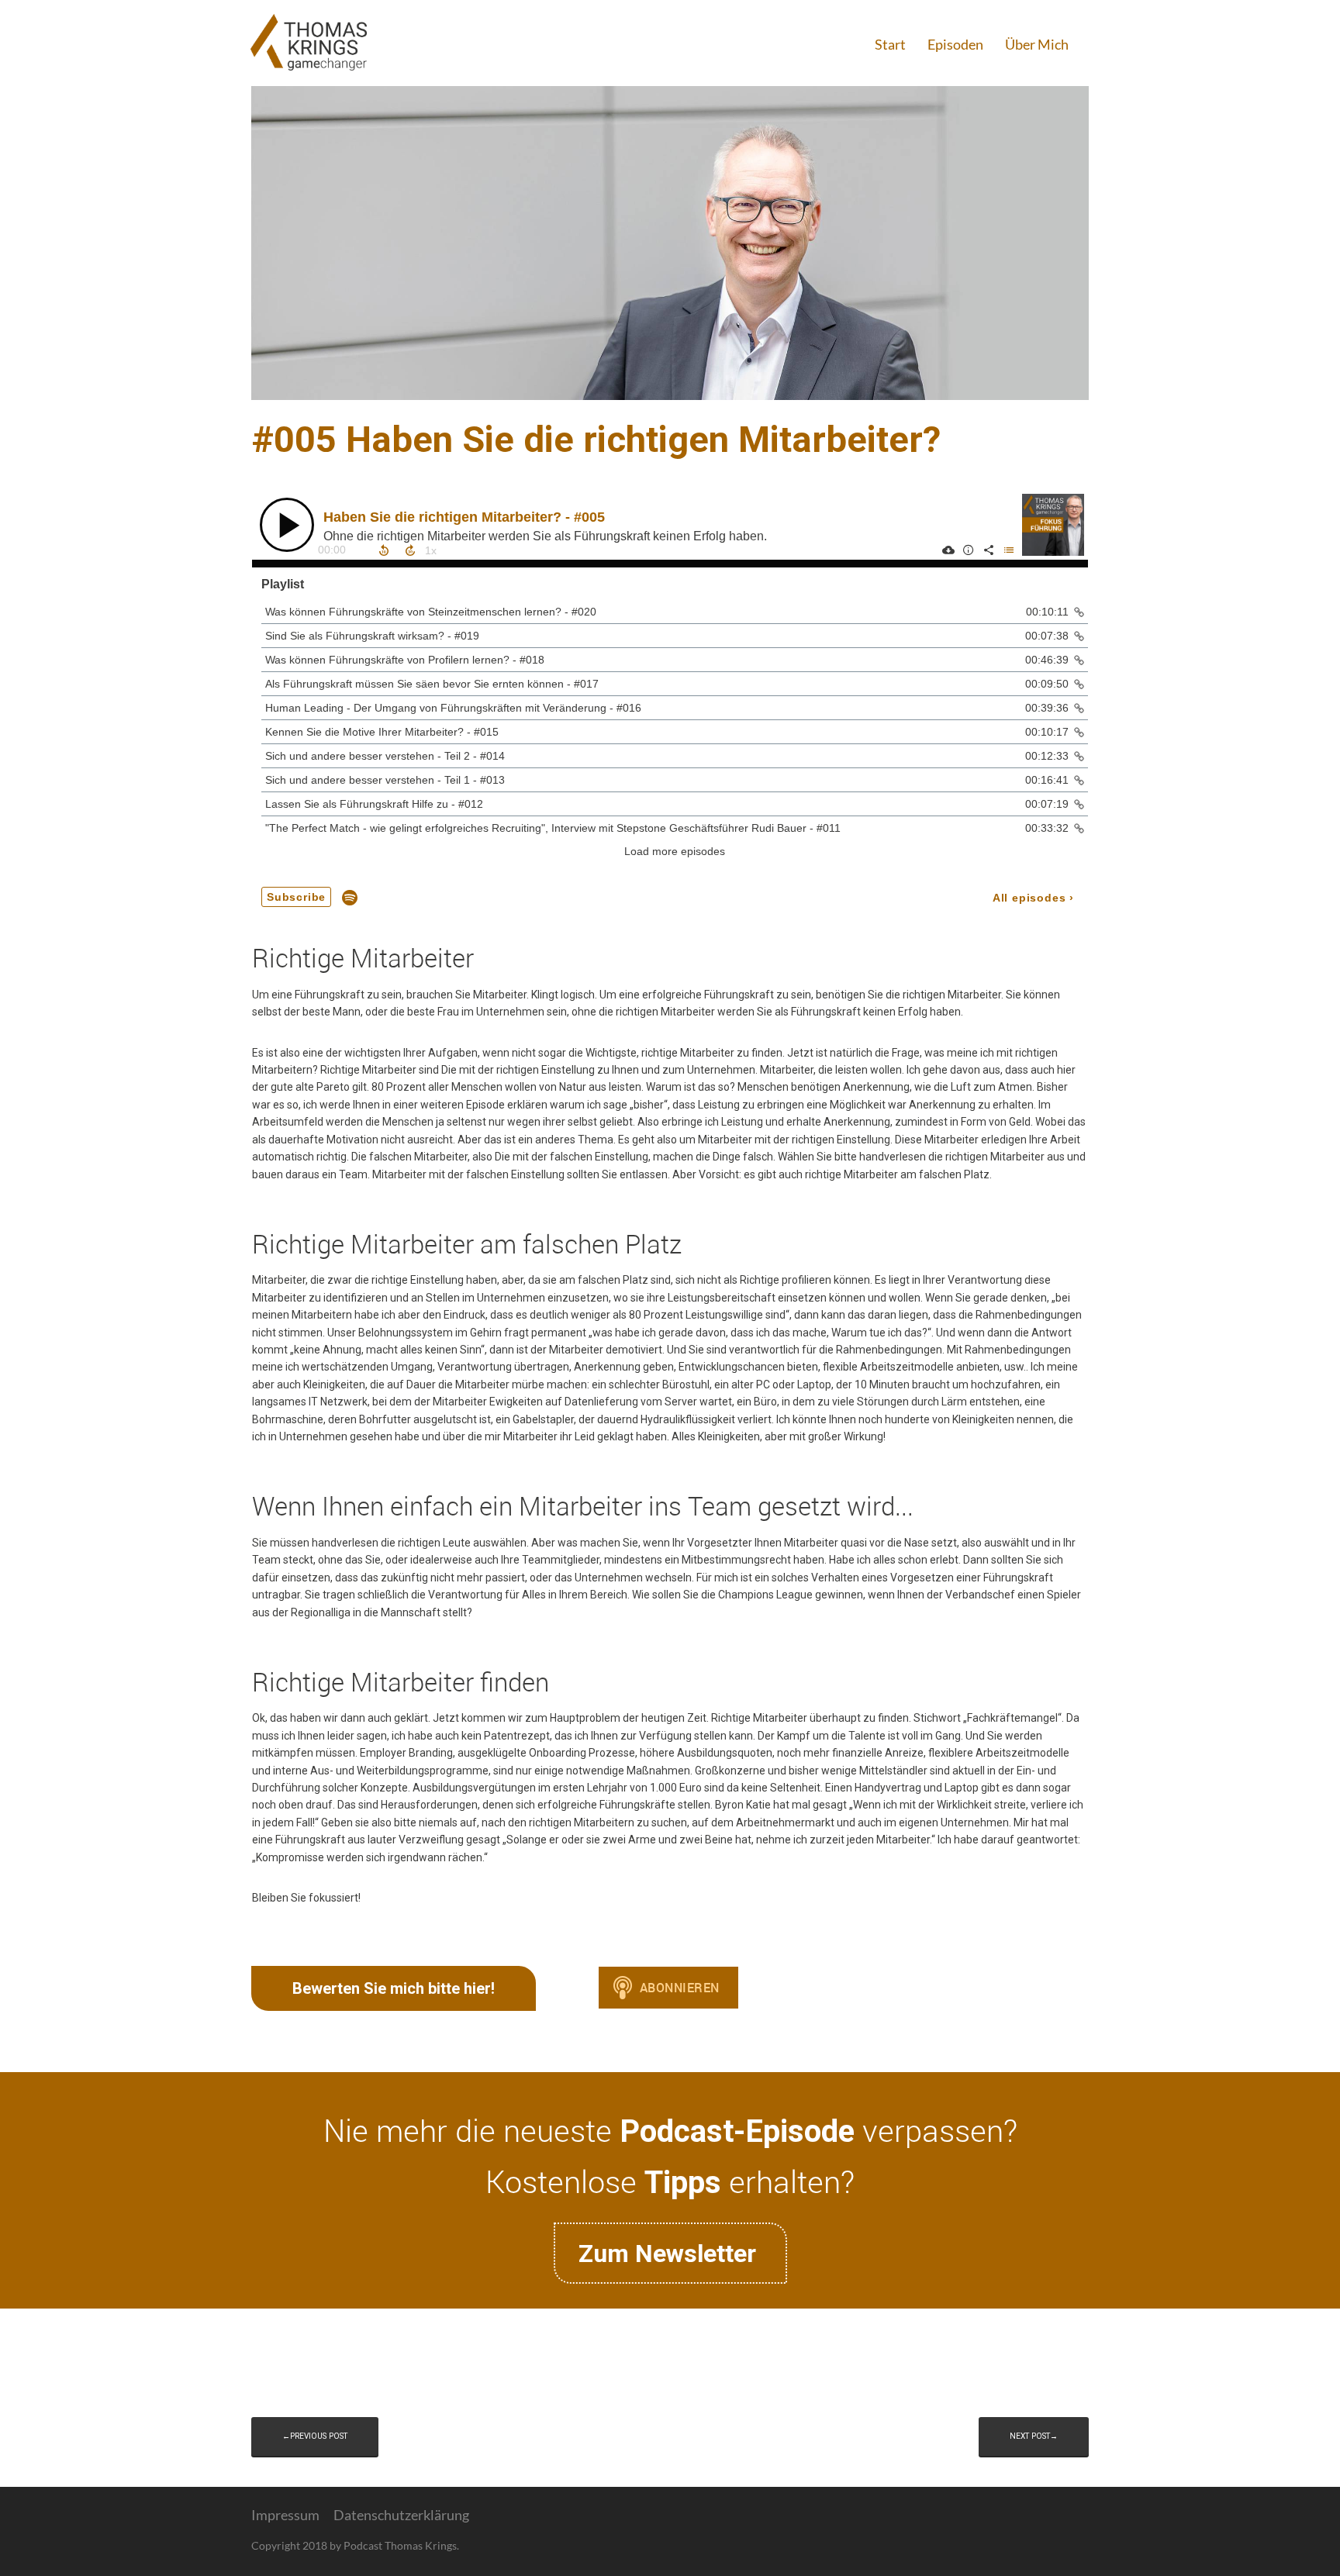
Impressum (285, 2515)
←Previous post (315, 2436)
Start (890, 44)
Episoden (955, 44)
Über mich (1037, 44)
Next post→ (1034, 2436)
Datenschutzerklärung (401, 2515)
